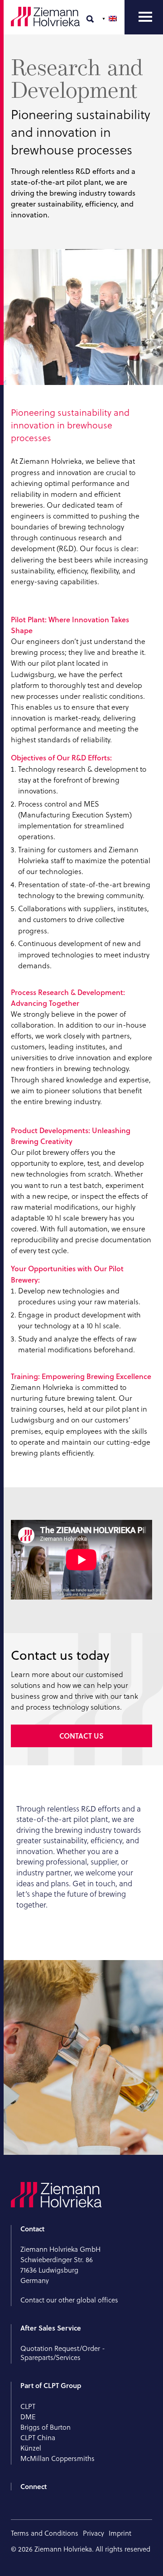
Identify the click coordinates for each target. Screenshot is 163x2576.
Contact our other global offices (69, 2300)
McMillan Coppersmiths (58, 2458)
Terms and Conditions (45, 2533)
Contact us (81, 1736)
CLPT (28, 2406)
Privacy (93, 2533)
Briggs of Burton (46, 2427)
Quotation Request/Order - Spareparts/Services (63, 2353)
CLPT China (38, 2438)
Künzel (31, 2448)
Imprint (120, 2533)
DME (28, 2417)
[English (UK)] (110, 19)
